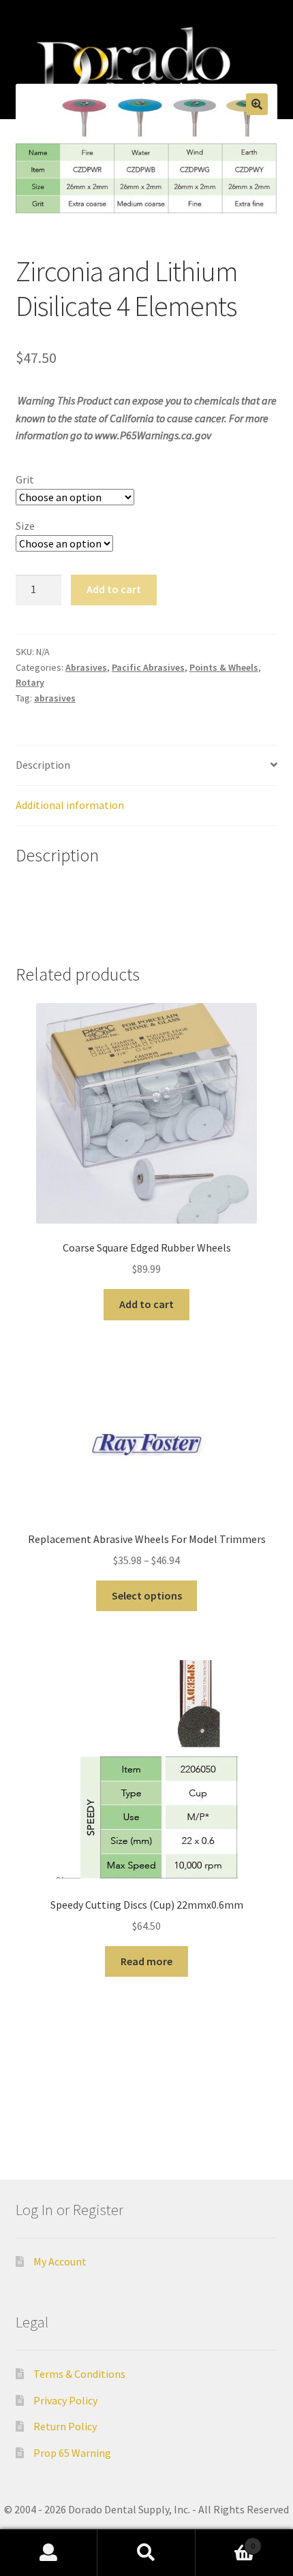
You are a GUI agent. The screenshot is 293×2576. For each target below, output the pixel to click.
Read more (146, 1961)
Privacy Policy (65, 2400)
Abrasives (86, 667)
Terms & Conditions (79, 2374)
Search (146, 2553)
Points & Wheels (224, 667)
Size (25, 526)
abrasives (55, 698)
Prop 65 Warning (72, 2453)
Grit (25, 479)
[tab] (147, 766)
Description (43, 765)
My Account (60, 2261)
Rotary (30, 682)
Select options (147, 1595)
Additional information (70, 805)
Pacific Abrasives (148, 667)
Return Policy (65, 2426)
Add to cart (114, 589)
